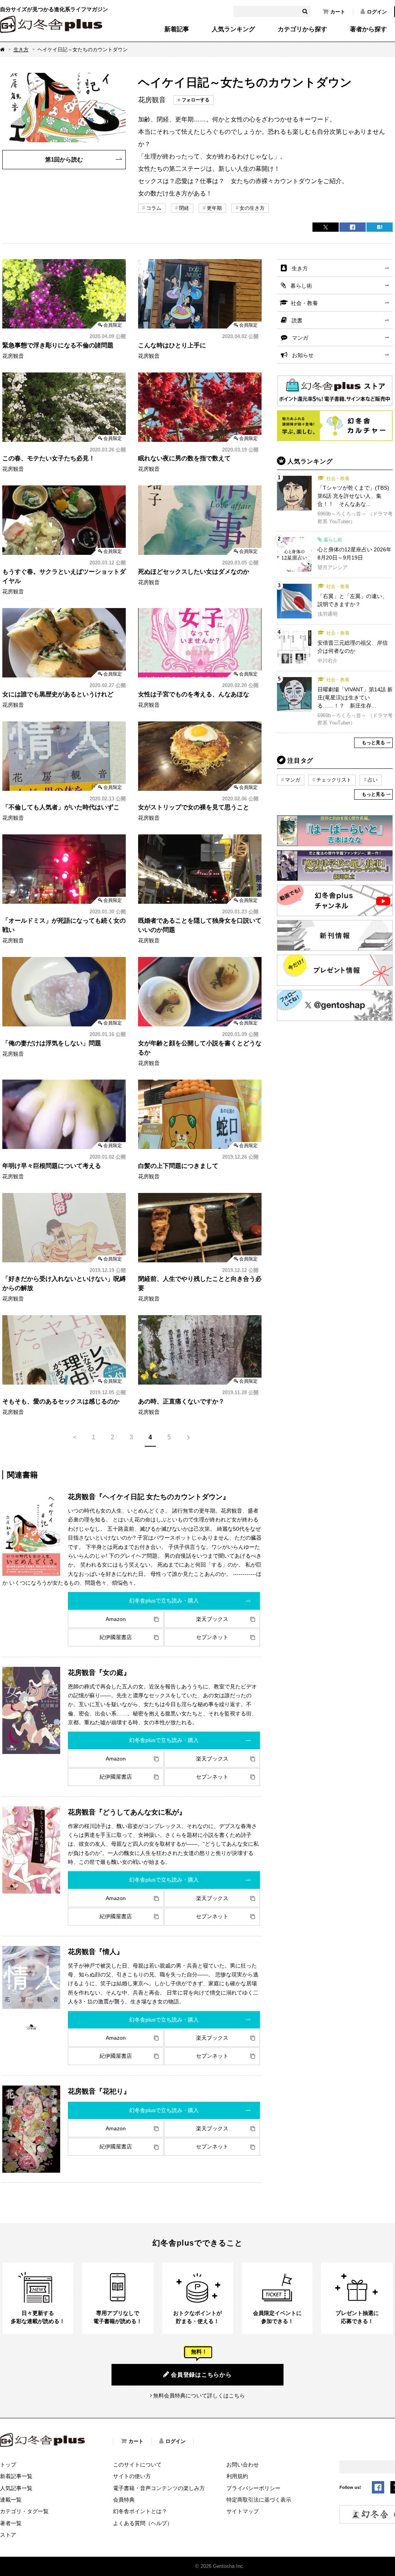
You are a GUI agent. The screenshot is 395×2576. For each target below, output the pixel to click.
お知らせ (303, 355)
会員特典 (124, 2500)
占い (373, 780)
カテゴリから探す (302, 29)
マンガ (300, 338)
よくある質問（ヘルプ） (143, 2523)
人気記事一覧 (16, 2488)
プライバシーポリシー (253, 2488)
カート (338, 12)
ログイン (377, 12)
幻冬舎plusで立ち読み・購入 (164, 1601)
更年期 (214, 208)
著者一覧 (11, 2523)
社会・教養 (304, 303)
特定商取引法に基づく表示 (259, 2500)
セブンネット (212, 1637)
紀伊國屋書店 (116, 1637)
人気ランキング (233, 29)
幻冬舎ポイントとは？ (140, 2511)
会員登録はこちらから (201, 2375)
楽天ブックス (212, 1619)
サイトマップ (243, 2511)
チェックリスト (334, 780)
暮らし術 (301, 286)
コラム (154, 208)
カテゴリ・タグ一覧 (24, 2511)
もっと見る (373, 743)
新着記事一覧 (16, 2476)
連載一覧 (11, 2500)
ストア (8, 2535)
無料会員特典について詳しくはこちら (199, 2396)
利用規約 (237, 2476)
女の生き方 (252, 208)
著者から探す (368, 29)
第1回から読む (64, 159)
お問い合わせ (243, 2465)
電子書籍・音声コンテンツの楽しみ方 (159, 2488)
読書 (297, 320)
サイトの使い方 (132, 2476)
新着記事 (177, 29)
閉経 (184, 208)
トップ (8, 2465)
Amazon (116, 1619)
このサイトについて (137, 2465)
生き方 (21, 50)
